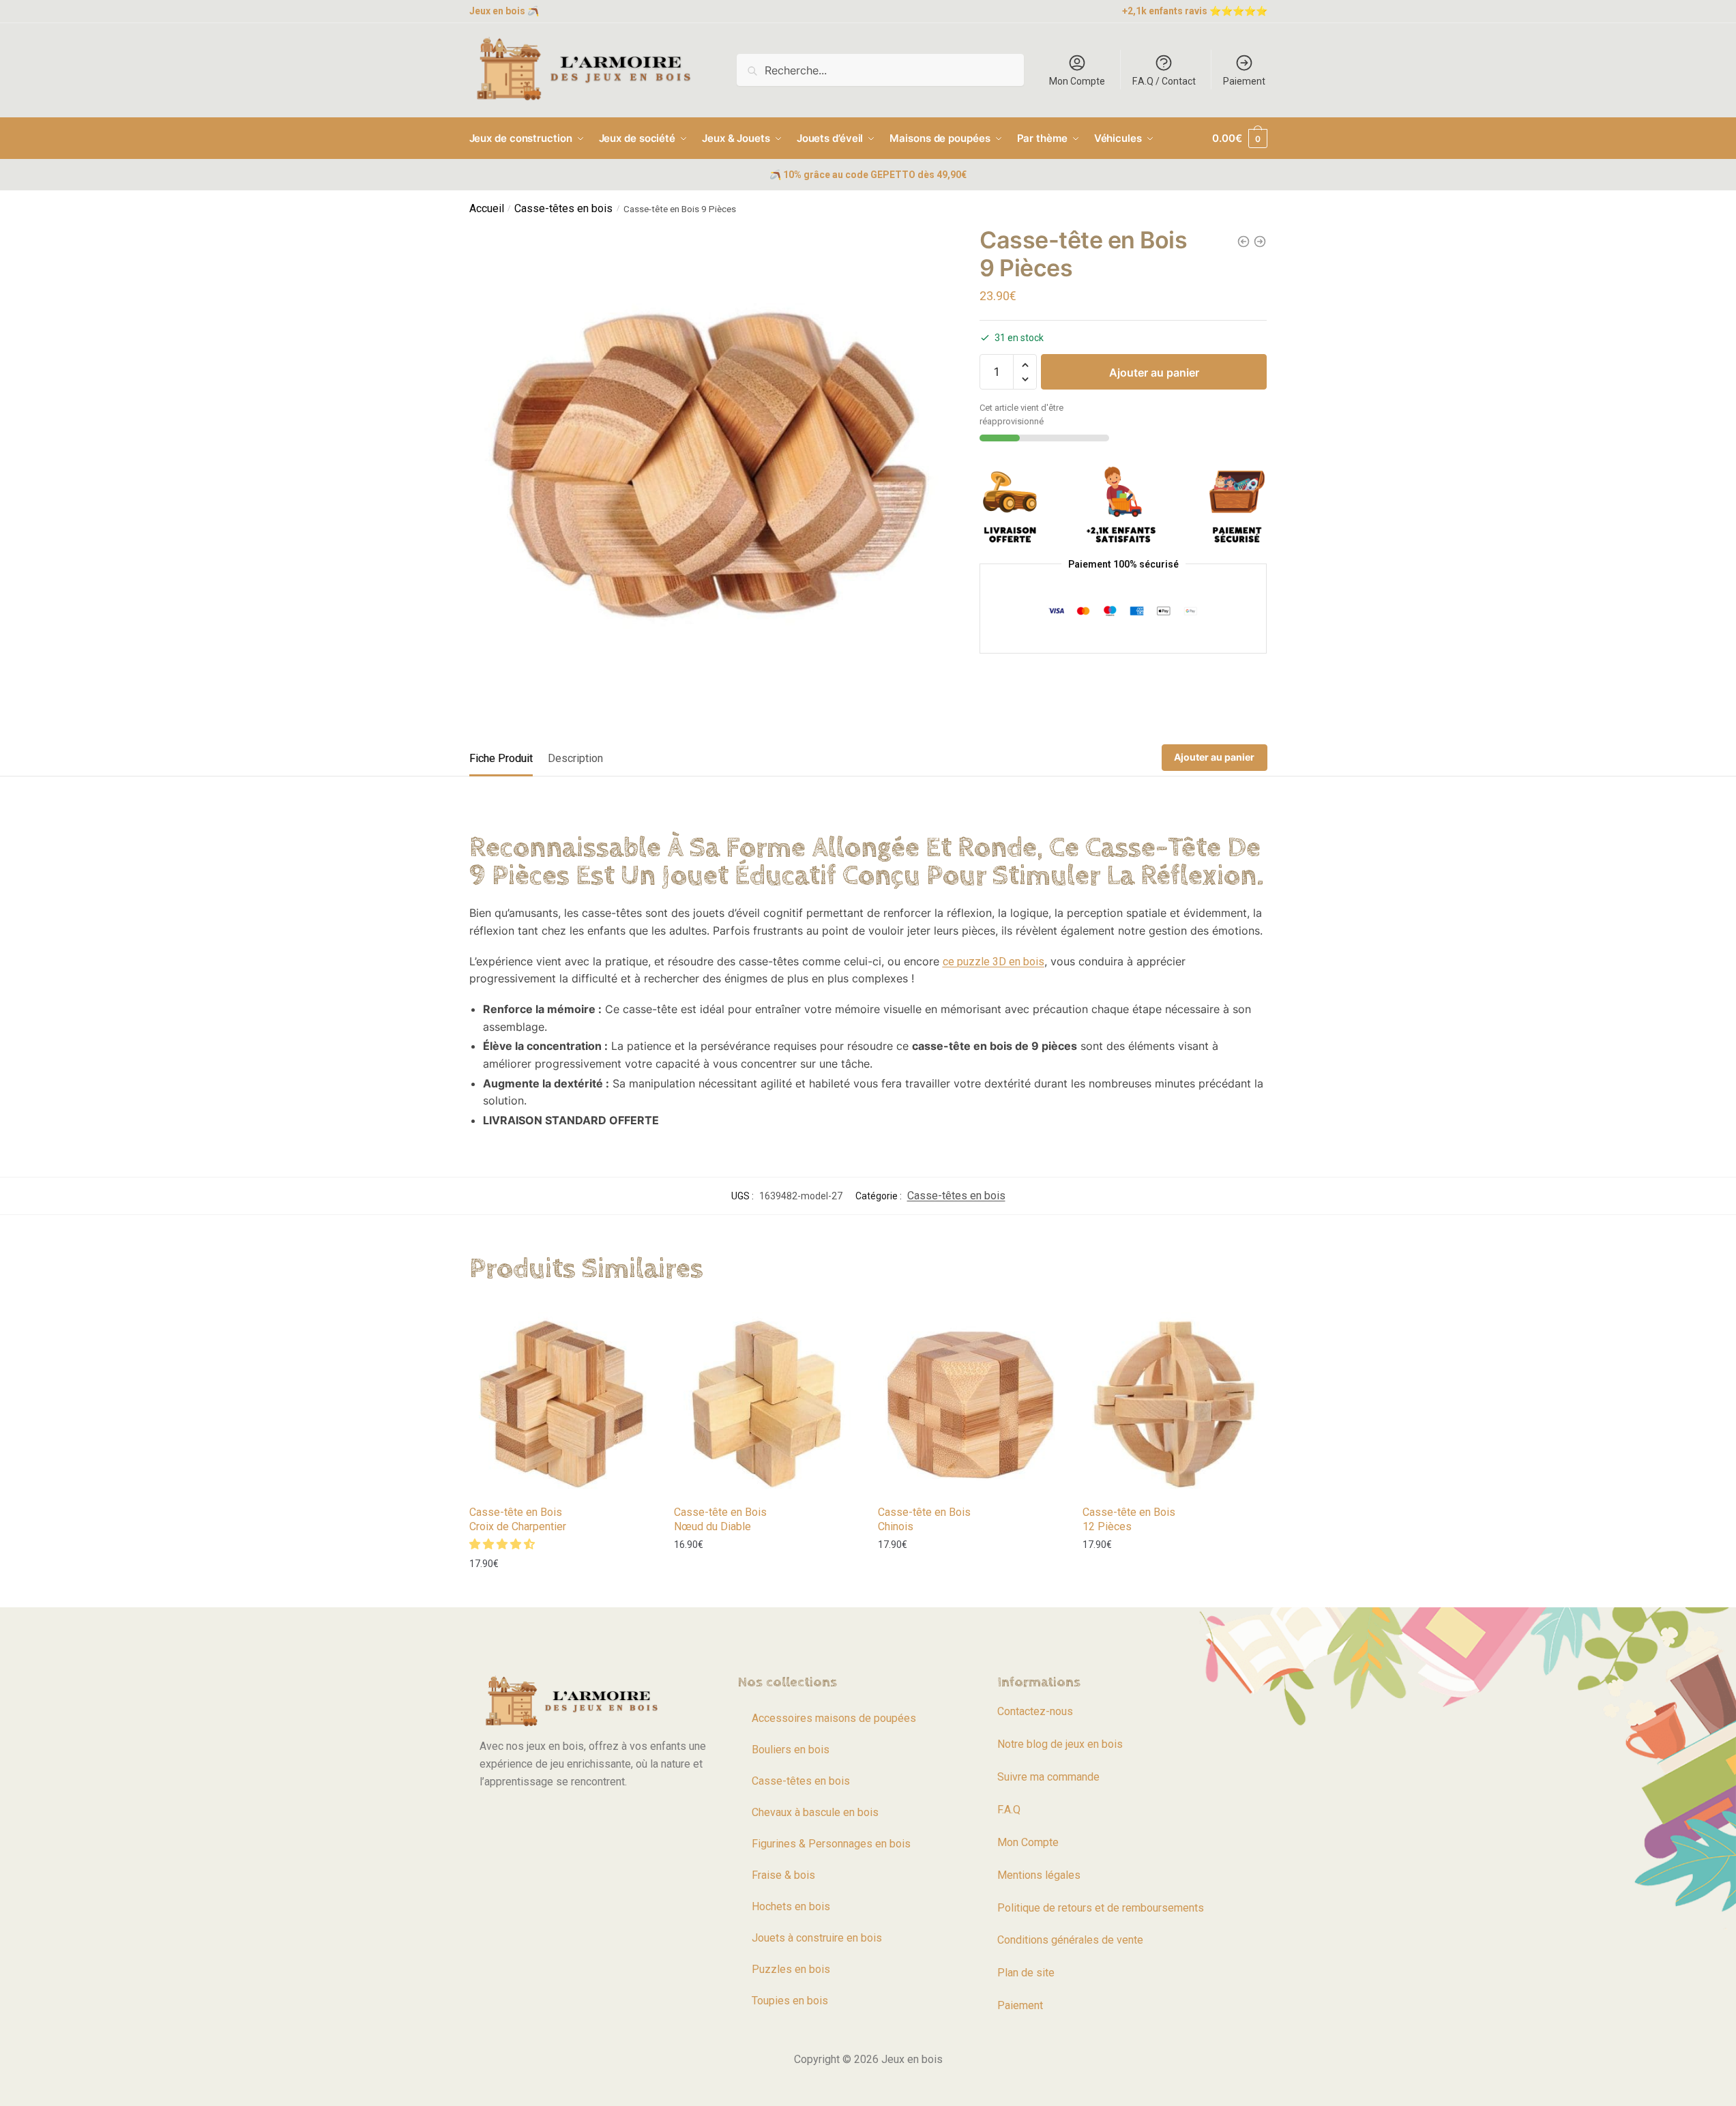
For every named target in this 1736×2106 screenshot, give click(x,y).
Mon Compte (1077, 81)
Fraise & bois (783, 1875)
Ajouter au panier (1154, 372)
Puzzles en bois (791, 1969)
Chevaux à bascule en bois (815, 1812)
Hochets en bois (791, 1906)
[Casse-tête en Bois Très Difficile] (1260, 242)
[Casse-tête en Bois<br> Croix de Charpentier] (561, 1404)
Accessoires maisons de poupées (834, 1718)
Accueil (487, 208)
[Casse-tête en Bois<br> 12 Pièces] (1175, 1404)
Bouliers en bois (791, 1750)
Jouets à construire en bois (817, 1938)
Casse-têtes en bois (563, 208)
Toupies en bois (790, 2001)
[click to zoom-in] (709, 466)
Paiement (1244, 81)
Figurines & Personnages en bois (831, 1844)
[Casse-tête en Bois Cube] (1244, 242)
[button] (1025, 365)
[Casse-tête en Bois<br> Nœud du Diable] (766, 1404)
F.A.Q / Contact (1164, 81)
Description (575, 758)
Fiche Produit (501, 758)
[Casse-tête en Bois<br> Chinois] (970, 1404)
